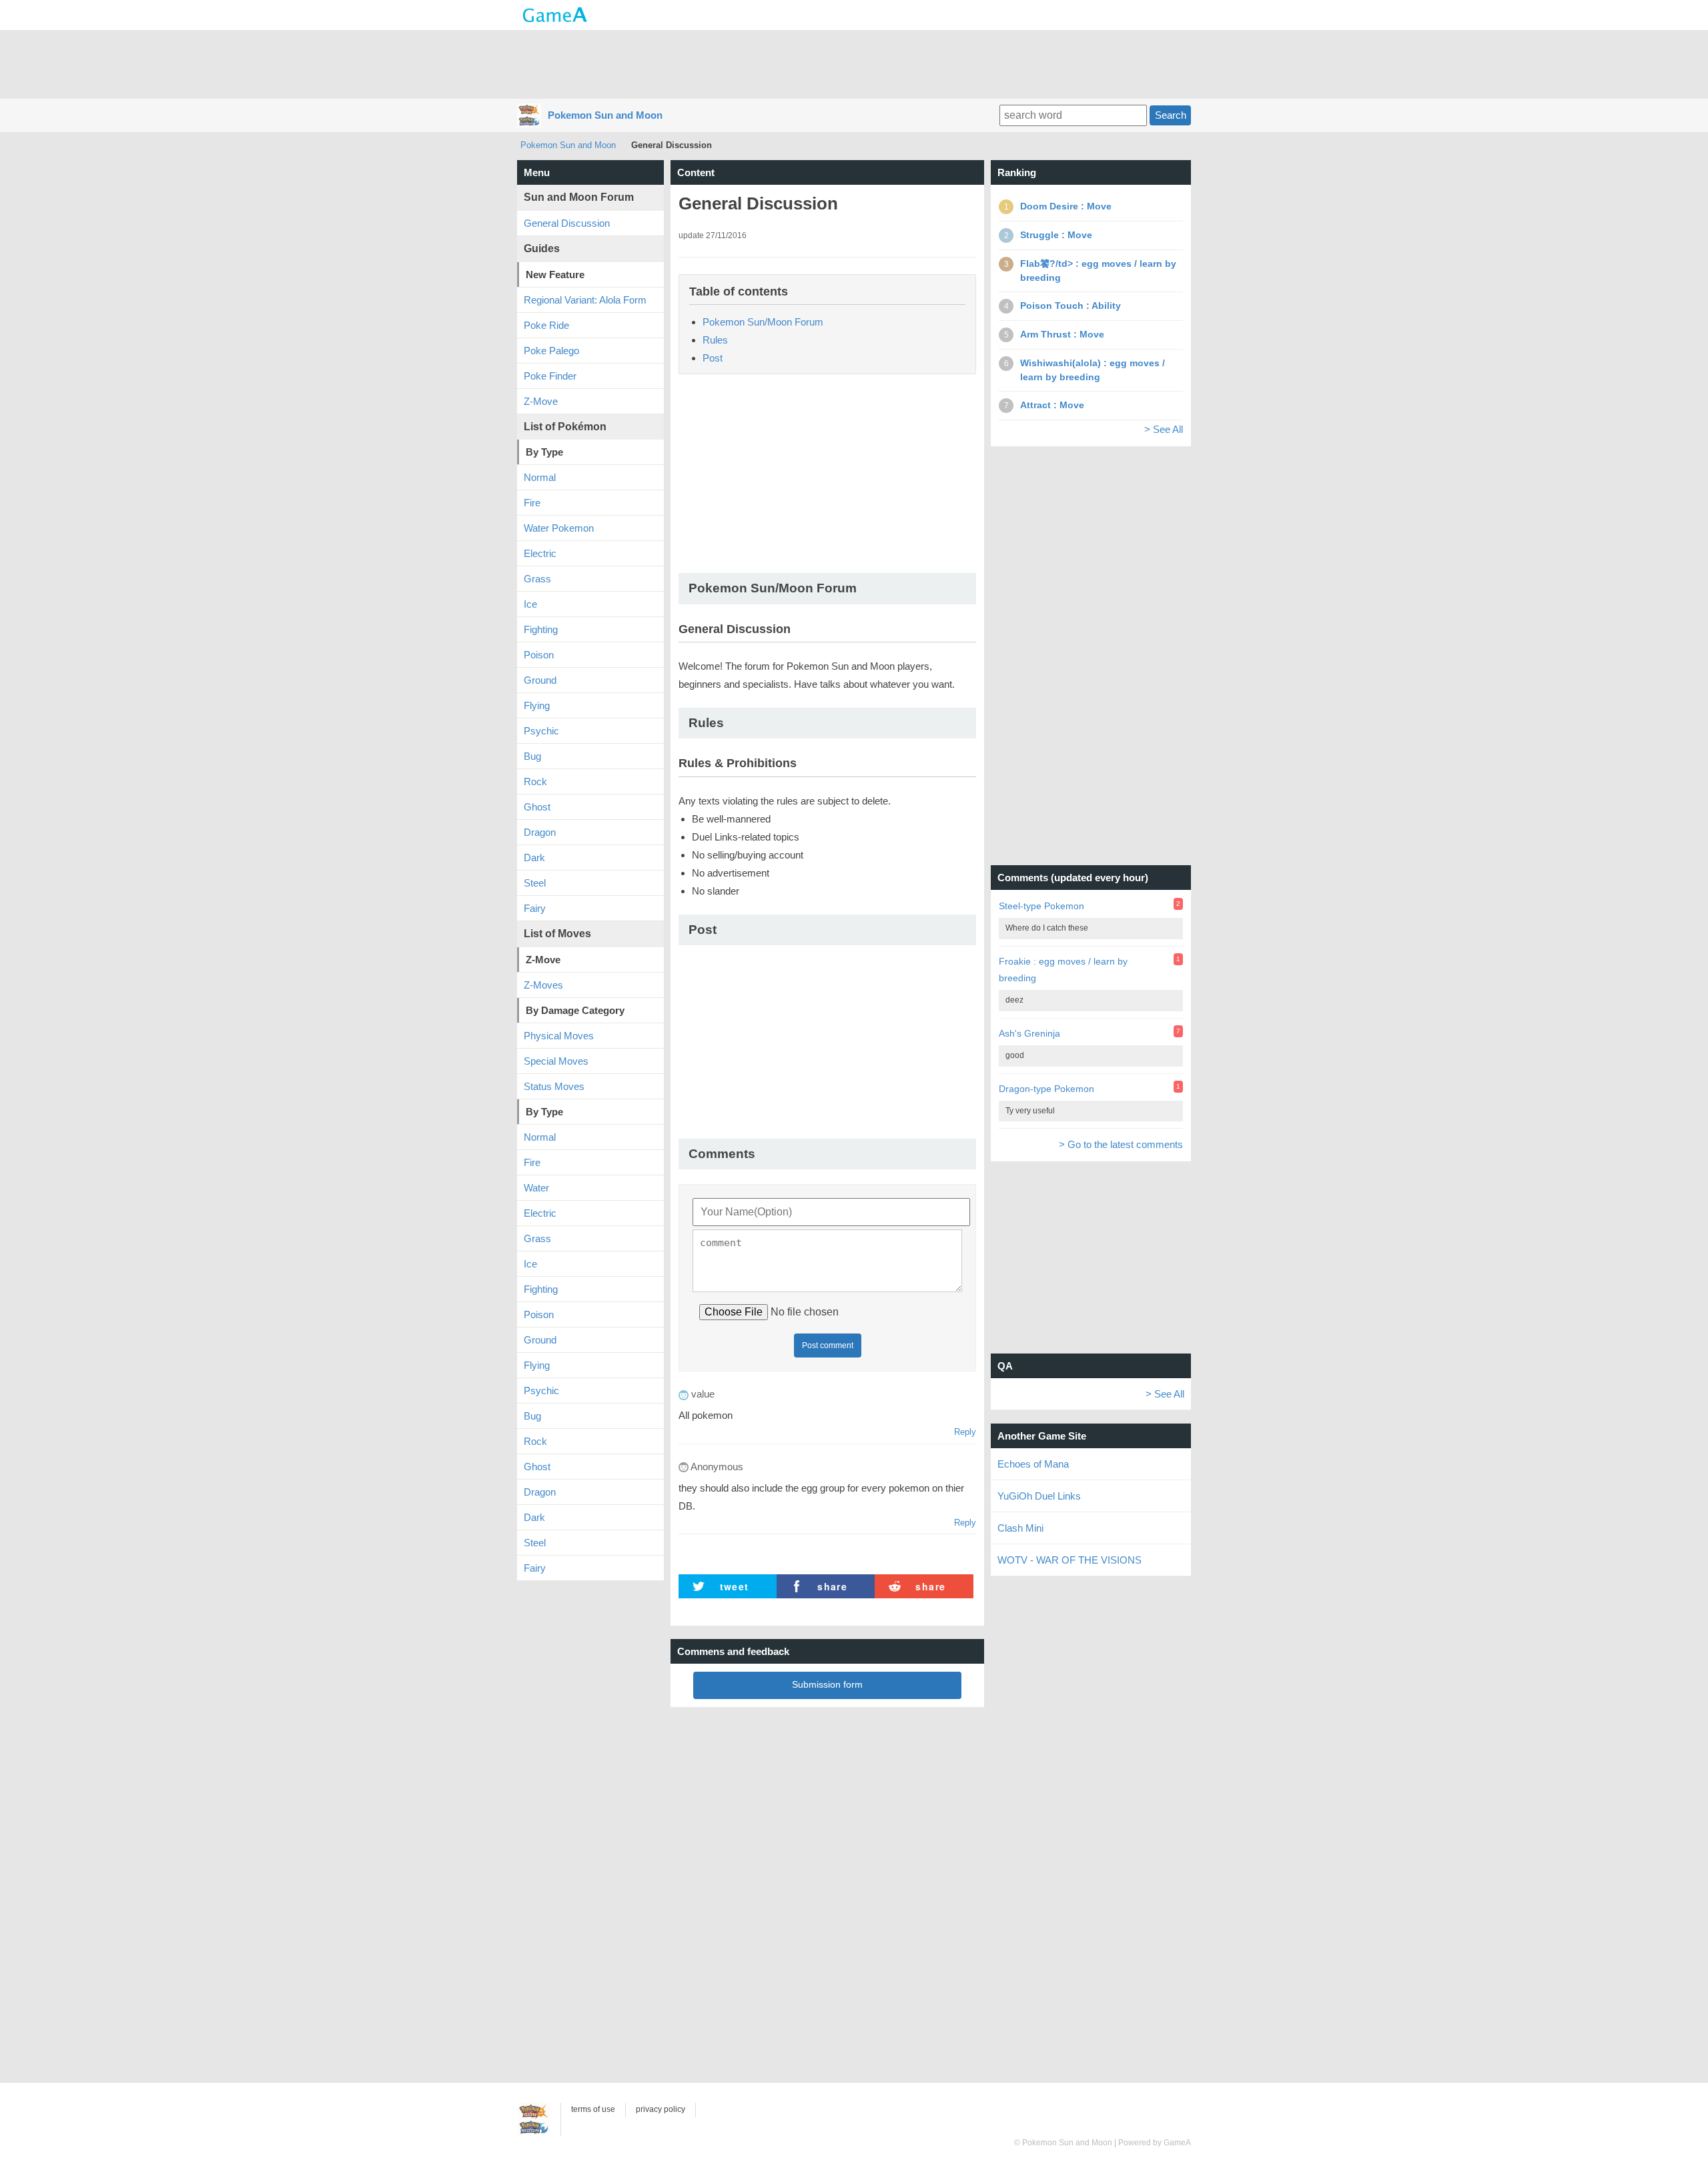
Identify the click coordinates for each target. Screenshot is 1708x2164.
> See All (1164, 429)
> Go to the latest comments (1121, 1144)
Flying (537, 705)
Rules (715, 340)
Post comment (828, 1345)
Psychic (541, 731)
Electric (540, 553)
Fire (532, 503)
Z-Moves (543, 985)
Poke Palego (551, 351)
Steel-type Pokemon (1041, 906)
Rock (535, 781)
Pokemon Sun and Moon (605, 115)
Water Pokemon (559, 528)
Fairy (535, 908)
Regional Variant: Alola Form (585, 300)
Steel (535, 883)
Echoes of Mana (1033, 1464)
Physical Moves (559, 1036)
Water (536, 1188)
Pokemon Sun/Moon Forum (763, 322)
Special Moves (556, 1061)
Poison (539, 655)
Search (1171, 115)
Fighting (541, 629)
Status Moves (554, 1086)
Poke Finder (550, 376)
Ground (540, 680)
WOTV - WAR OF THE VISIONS (1070, 1560)
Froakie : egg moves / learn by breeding (1063, 970)
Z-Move (541, 401)
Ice (530, 604)
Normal (540, 477)
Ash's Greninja (1029, 1033)
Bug (532, 756)
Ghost (537, 807)
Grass (537, 579)
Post (713, 358)
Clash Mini (1020, 1528)
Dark (534, 858)
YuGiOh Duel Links (1039, 1496)
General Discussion (567, 223)
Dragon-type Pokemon (1046, 1089)
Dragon (540, 832)
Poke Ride (546, 325)
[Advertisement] (854, 63)
